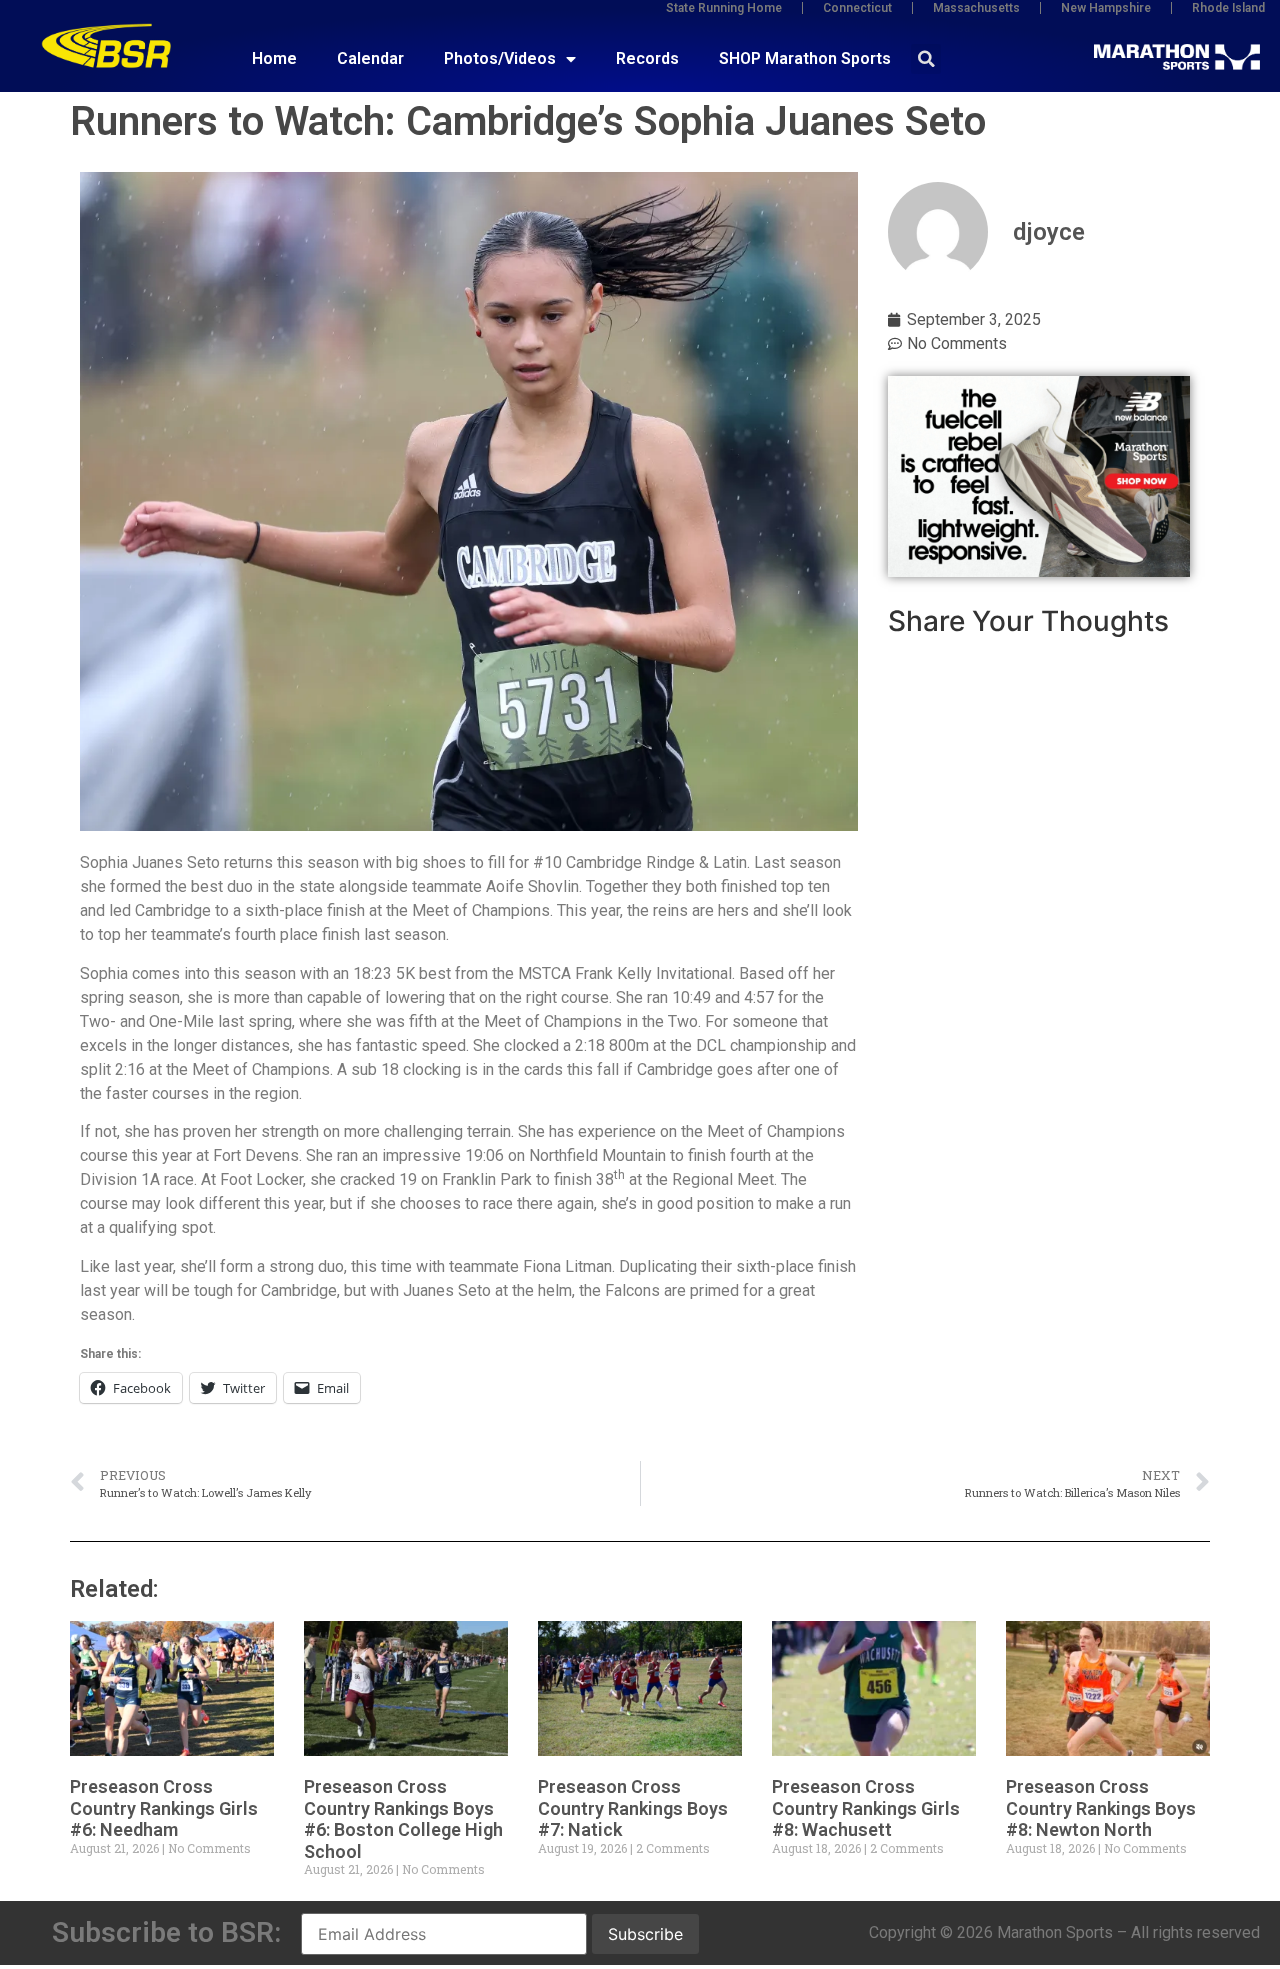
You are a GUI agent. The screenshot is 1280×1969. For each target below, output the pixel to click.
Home (274, 58)
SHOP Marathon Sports (805, 58)
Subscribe (645, 1934)
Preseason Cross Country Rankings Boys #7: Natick (633, 1808)
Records (647, 58)
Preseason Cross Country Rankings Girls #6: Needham (164, 1808)
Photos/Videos (500, 58)
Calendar (370, 58)
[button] (926, 59)
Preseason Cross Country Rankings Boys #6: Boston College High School (403, 1819)
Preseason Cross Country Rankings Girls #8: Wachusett (866, 1808)
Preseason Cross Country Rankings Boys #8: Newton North (1101, 1808)
